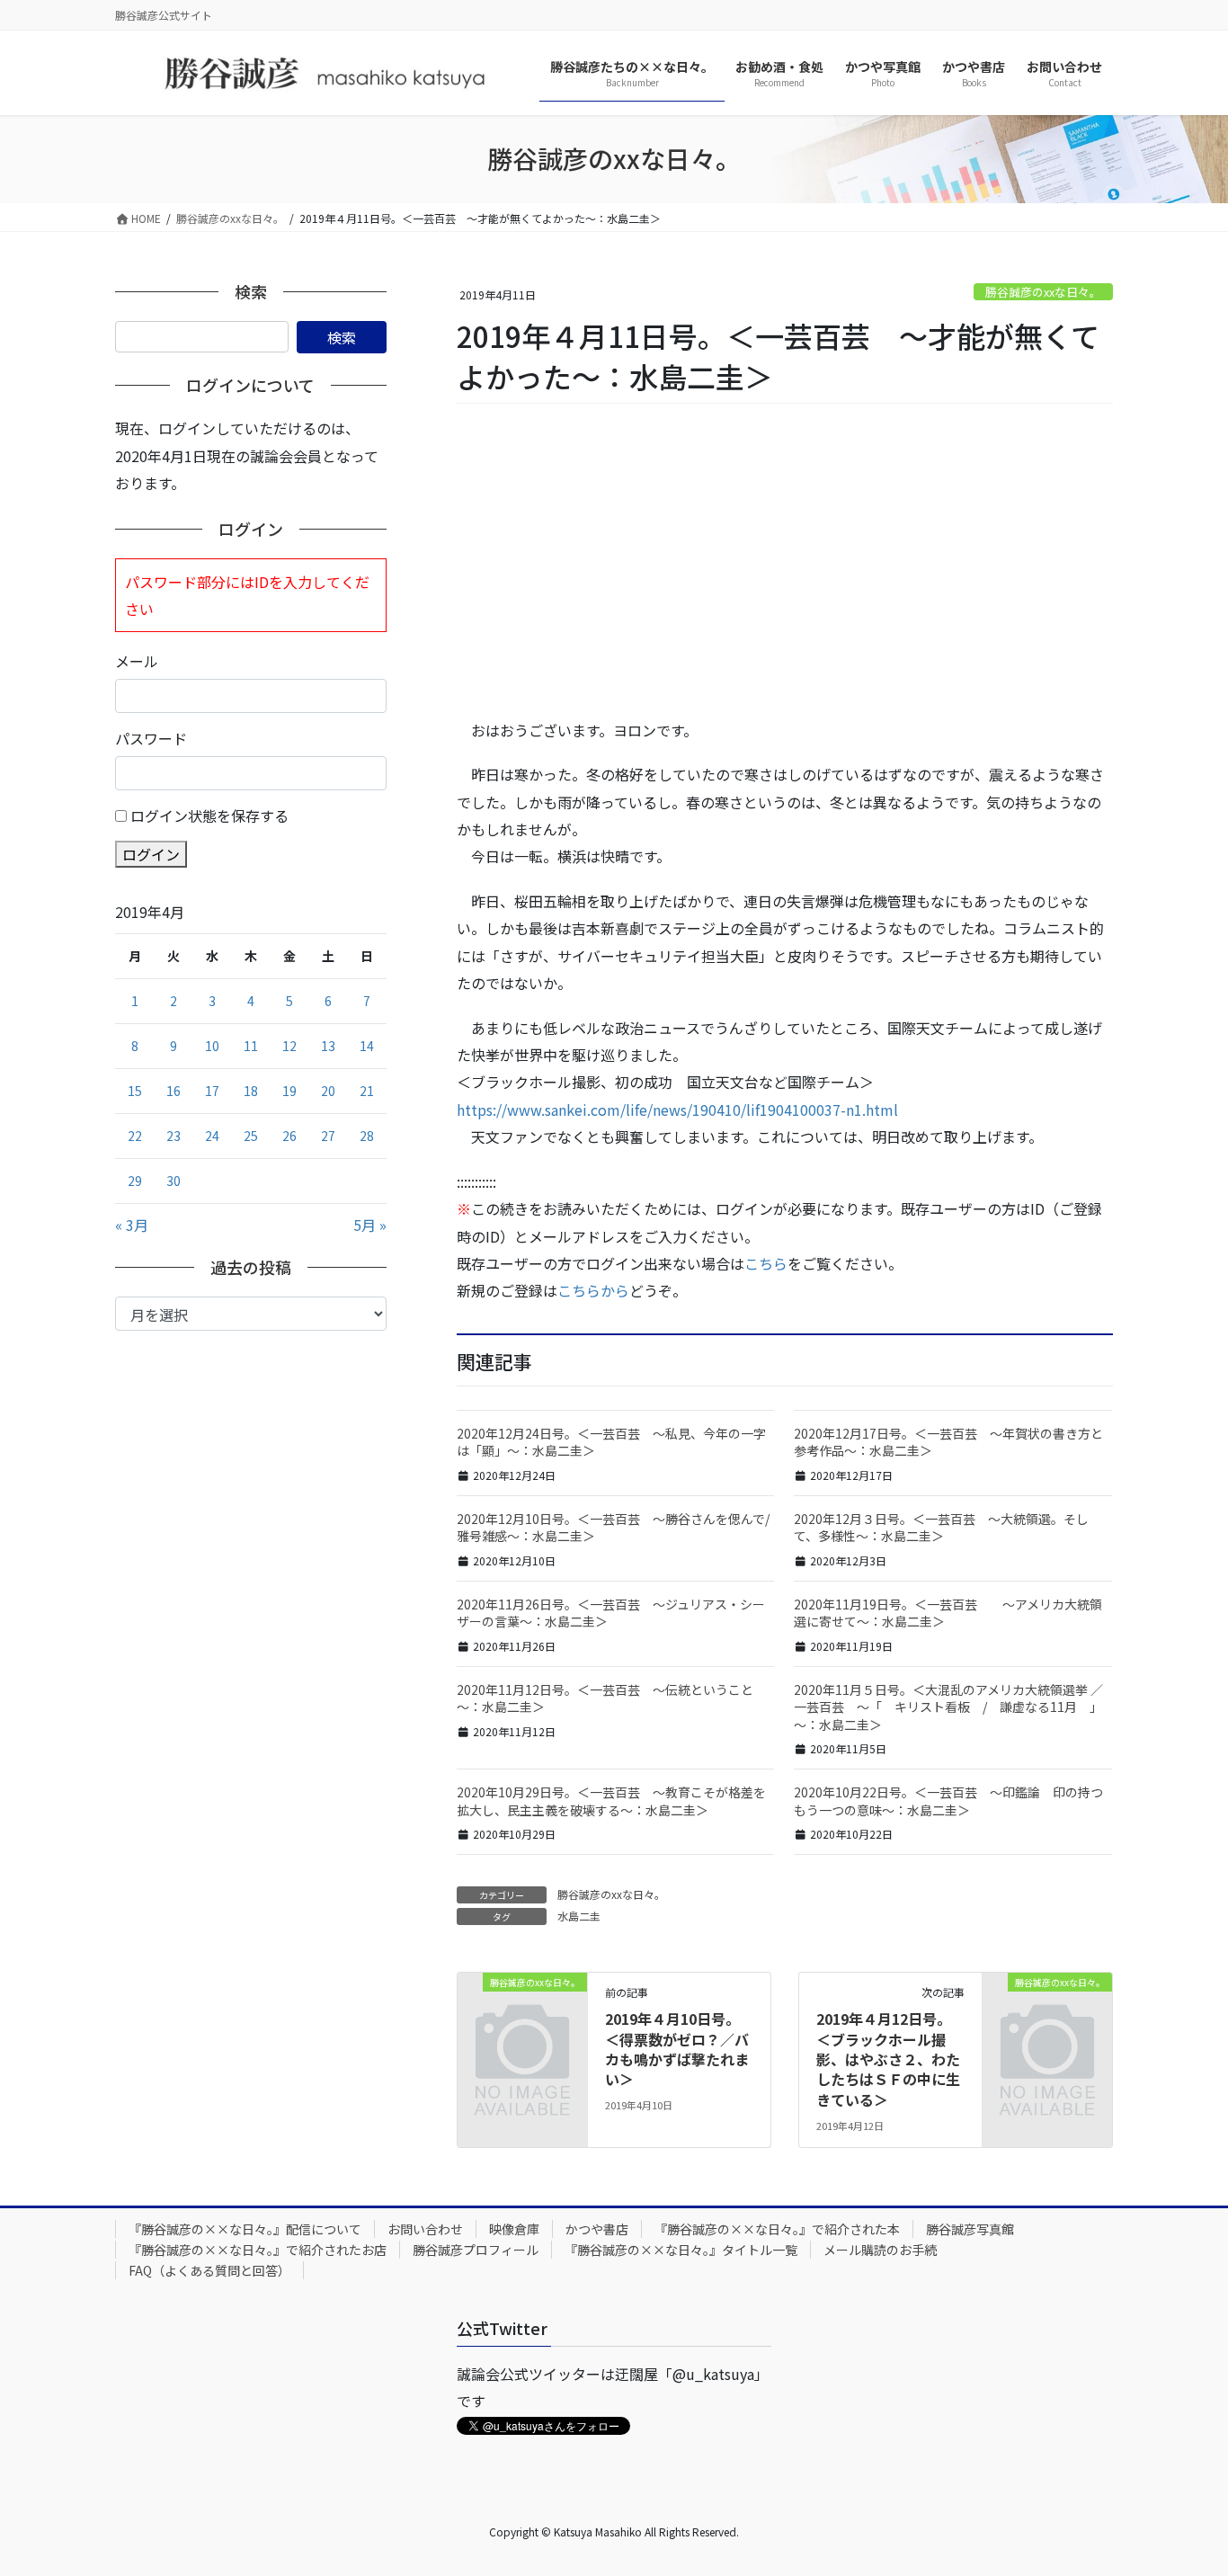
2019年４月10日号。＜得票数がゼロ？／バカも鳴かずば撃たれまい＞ (677, 2049)
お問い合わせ (425, 2229)
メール (137, 661)
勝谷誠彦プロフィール (476, 2250)
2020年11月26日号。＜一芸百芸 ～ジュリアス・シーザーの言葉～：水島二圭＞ (611, 1613)
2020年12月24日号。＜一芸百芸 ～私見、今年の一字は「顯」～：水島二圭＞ (611, 1442)
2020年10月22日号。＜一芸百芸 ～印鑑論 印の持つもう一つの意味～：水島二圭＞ (948, 1801)
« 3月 (132, 1225)
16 (174, 1091)
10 (212, 1046)
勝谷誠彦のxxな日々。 (1043, 292)
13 (328, 1046)
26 (289, 1136)
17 (212, 1091)
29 (135, 1181)
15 (135, 1091)
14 (367, 1046)
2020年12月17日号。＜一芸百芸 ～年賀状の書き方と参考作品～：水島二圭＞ (948, 1442)
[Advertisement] (785, 562)
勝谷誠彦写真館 (970, 2229)
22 (135, 1136)
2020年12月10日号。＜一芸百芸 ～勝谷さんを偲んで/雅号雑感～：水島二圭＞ (613, 1528)
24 (212, 1136)
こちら (766, 1263)
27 (328, 1136)
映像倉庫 (514, 2229)
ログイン (151, 854)
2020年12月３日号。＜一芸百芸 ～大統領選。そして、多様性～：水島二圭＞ (941, 1528)
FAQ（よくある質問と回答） (209, 2270)
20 (328, 1091)
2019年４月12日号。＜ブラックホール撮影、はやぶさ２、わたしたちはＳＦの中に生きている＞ (888, 2059)
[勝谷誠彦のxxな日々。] (522, 2010)
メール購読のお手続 (880, 2250)
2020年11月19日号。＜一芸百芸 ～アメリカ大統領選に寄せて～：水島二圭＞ (948, 1613)
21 (367, 1091)
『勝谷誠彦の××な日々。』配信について (245, 2229)
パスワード (151, 738)
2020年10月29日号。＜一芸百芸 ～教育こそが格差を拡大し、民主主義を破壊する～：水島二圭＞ (611, 1801)
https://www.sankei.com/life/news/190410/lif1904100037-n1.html (677, 1110)
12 (289, 1046)
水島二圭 (579, 1916)
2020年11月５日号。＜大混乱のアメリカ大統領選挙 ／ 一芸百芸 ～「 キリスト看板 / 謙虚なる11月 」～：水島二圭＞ (948, 1707)
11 (251, 1046)
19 (289, 1091)
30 (174, 1181)
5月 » (370, 1225)
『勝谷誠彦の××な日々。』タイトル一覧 (681, 2250)
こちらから (593, 1290)
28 (367, 1136)
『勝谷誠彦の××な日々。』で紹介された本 (777, 2229)
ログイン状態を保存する (209, 816)
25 (251, 1136)
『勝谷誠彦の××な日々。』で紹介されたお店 (258, 2250)
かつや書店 (597, 2229)
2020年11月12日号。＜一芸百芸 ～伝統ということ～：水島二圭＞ (605, 1698)
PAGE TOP (1185, 2482)
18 (251, 1091)
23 (174, 1136)
